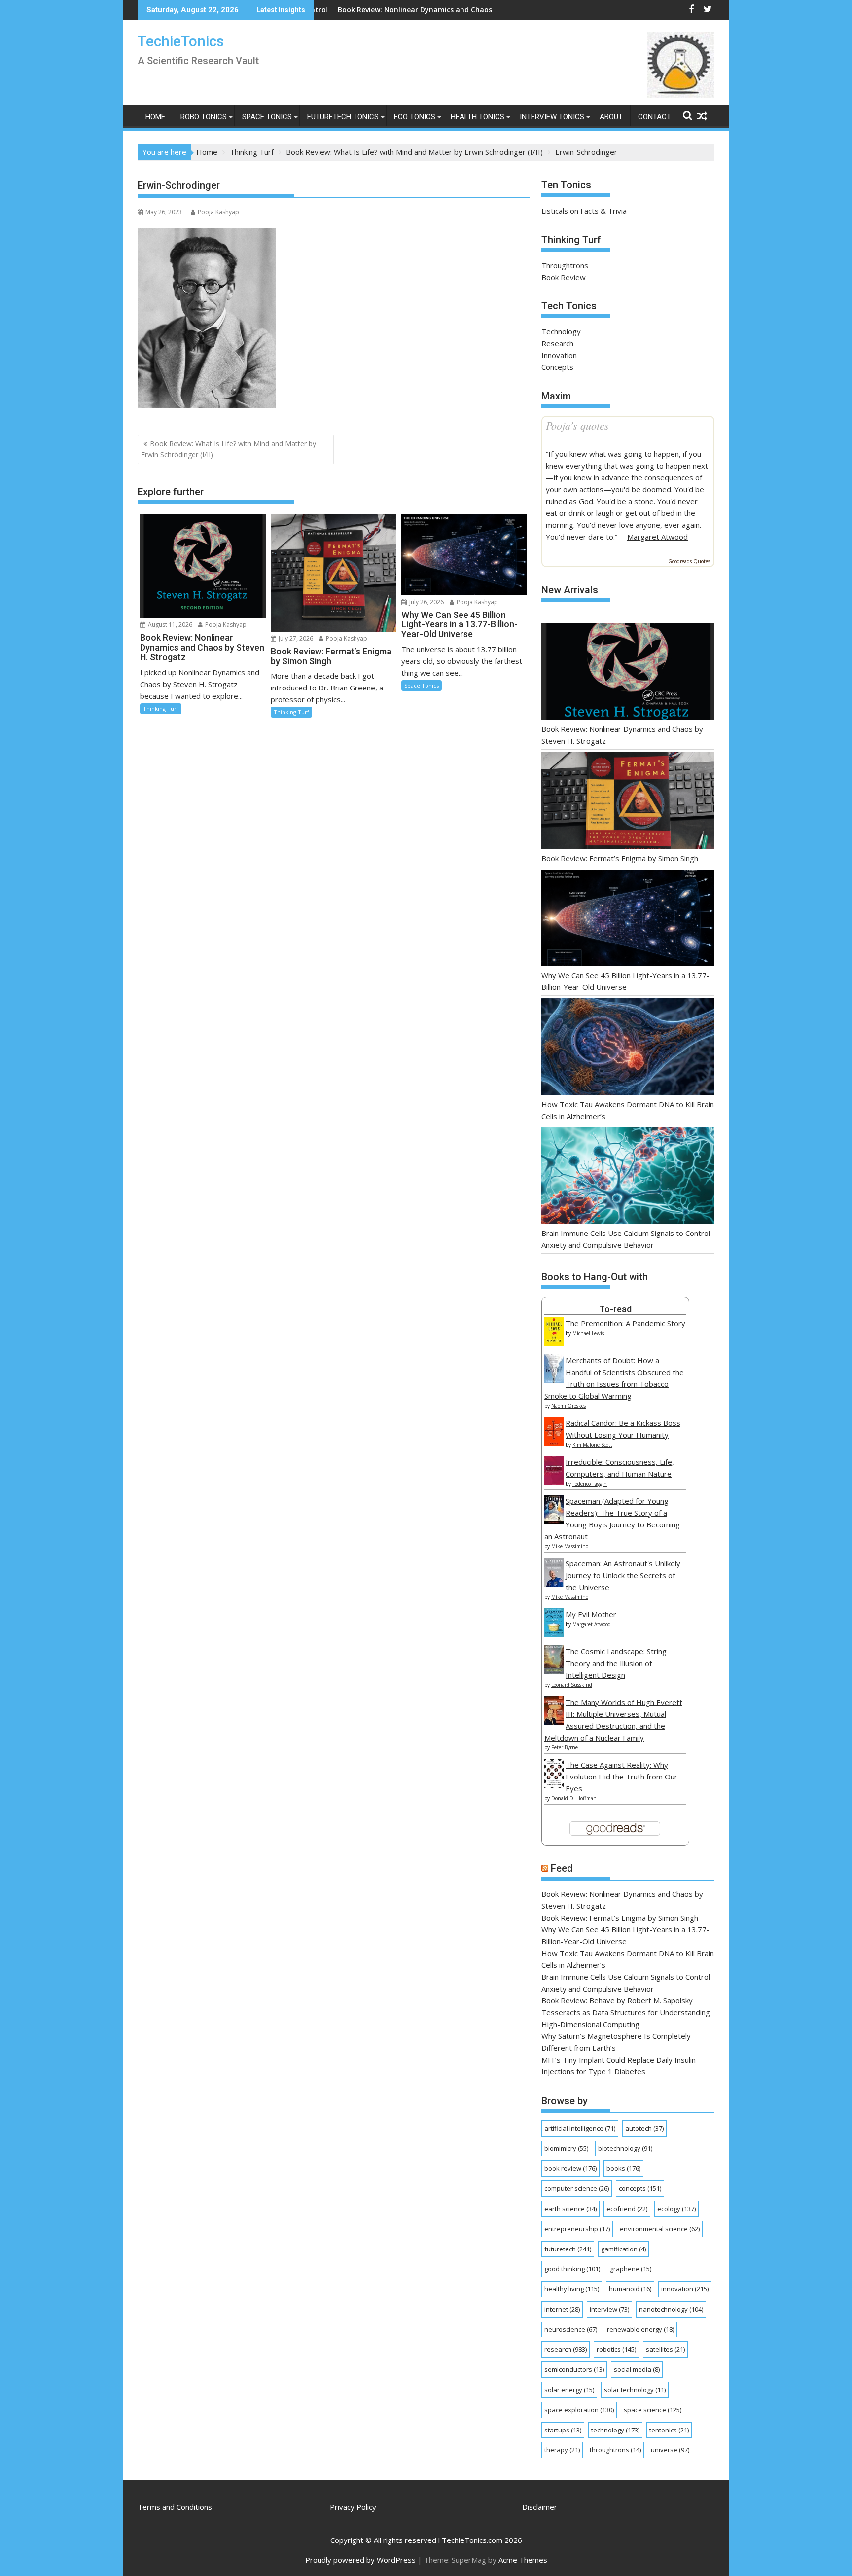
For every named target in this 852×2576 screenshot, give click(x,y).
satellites (665, 2349)
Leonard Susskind (572, 1685)
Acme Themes (523, 2560)
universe (670, 2450)
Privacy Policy (353, 2507)
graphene (631, 2269)
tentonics (669, 2430)
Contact (655, 117)
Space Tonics (267, 117)
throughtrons (615, 2450)
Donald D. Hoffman (574, 1798)
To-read (615, 1309)
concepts (640, 2188)
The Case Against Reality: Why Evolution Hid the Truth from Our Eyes (621, 1777)
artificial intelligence (580, 2128)
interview (609, 2309)
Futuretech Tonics (343, 117)
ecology (676, 2209)
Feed (562, 1868)
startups (563, 2430)
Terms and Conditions (175, 2507)
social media (637, 2369)
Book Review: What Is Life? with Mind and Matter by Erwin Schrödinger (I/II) (229, 449)
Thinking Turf (161, 708)
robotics (616, 2349)
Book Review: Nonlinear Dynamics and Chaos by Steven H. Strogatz (366, 10)
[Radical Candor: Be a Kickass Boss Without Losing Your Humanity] (554, 1443)
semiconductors (574, 2369)
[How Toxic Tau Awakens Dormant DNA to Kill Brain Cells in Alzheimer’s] (628, 1048)
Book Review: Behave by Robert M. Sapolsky (617, 2000)
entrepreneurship (577, 2229)
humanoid (630, 2289)
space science (653, 2410)
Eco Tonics (415, 117)
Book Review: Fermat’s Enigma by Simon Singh (620, 858)
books (623, 2168)
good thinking (572, 2269)
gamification (623, 2249)
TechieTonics (181, 41)
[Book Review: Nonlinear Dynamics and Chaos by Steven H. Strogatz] (628, 673)
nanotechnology (671, 2309)
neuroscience (571, 2329)
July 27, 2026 (295, 638)
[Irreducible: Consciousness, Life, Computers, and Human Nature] (554, 1482)
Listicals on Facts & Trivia (584, 211)
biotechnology (625, 2148)
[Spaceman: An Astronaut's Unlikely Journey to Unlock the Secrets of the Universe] (554, 1584)
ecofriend (627, 2209)
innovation (685, 2289)
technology (615, 2430)
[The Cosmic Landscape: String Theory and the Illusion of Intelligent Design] (554, 1671)
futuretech (568, 2249)
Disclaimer (540, 2507)
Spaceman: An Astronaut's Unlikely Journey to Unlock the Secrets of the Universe (623, 1575)
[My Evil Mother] (554, 1634)
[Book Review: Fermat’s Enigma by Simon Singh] (628, 802)
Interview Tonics (552, 117)
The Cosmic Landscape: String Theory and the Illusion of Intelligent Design (616, 1663)
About (611, 117)
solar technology (635, 2390)
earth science (570, 2209)
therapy (562, 2450)
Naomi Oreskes (568, 1406)
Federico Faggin (590, 1484)
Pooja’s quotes (577, 425)
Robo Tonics (204, 117)
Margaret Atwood (657, 537)
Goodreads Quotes (689, 561)
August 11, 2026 (169, 625)
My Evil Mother (591, 1614)
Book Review (564, 277)
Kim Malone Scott (592, 1445)
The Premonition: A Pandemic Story (625, 1323)
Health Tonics (478, 117)
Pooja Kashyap (218, 212)
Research (557, 343)
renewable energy (640, 2329)
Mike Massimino (570, 1546)
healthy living (572, 2289)
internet (562, 2309)
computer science (577, 2188)
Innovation (559, 355)
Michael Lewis (588, 1333)
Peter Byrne (565, 1747)
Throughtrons (565, 265)
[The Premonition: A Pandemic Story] (554, 1343)
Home (155, 117)
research (566, 2349)
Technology (561, 331)
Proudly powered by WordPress (360, 2560)
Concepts (557, 367)
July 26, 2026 (426, 602)
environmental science (660, 2229)
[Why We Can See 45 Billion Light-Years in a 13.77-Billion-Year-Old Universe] (628, 920)
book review (570, 2168)
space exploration (579, 2410)
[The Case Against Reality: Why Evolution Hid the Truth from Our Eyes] (554, 1785)
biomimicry (566, 2148)
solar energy (569, 2390)
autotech (644, 2128)
